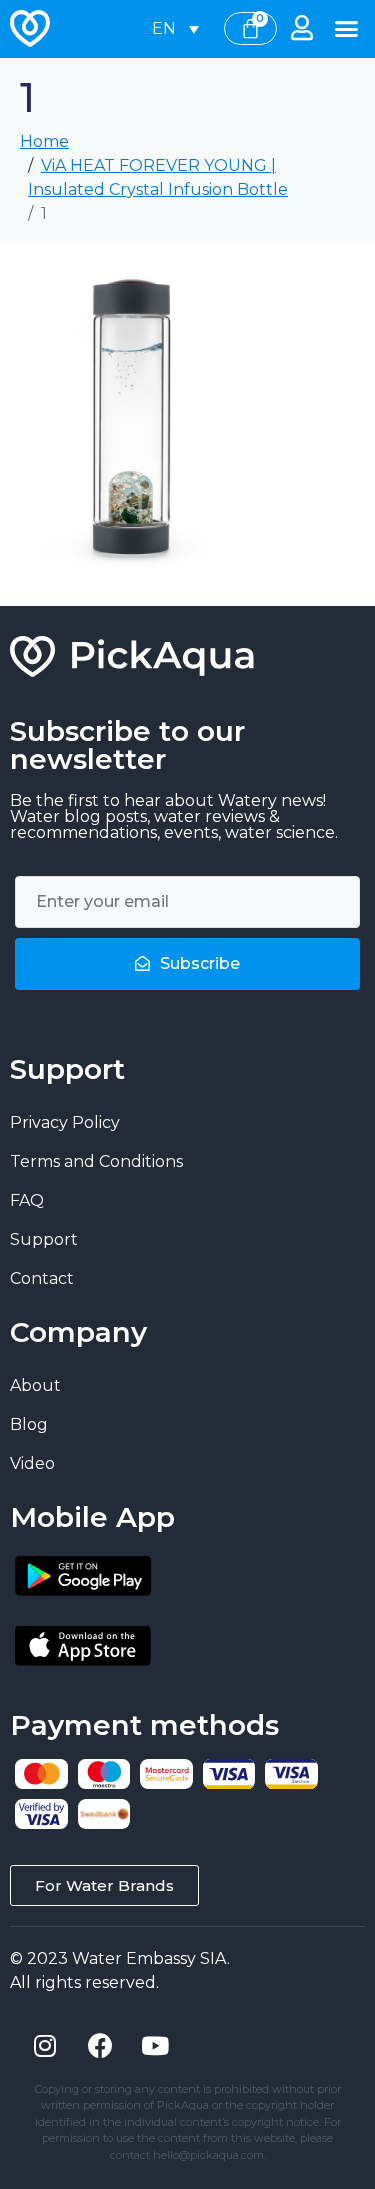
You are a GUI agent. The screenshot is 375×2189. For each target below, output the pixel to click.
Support (44, 1239)
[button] (347, 29)
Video (32, 1463)
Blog (29, 1424)
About (35, 1385)
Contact (42, 1278)
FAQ (27, 1200)
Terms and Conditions (96, 1161)
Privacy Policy (65, 1122)
